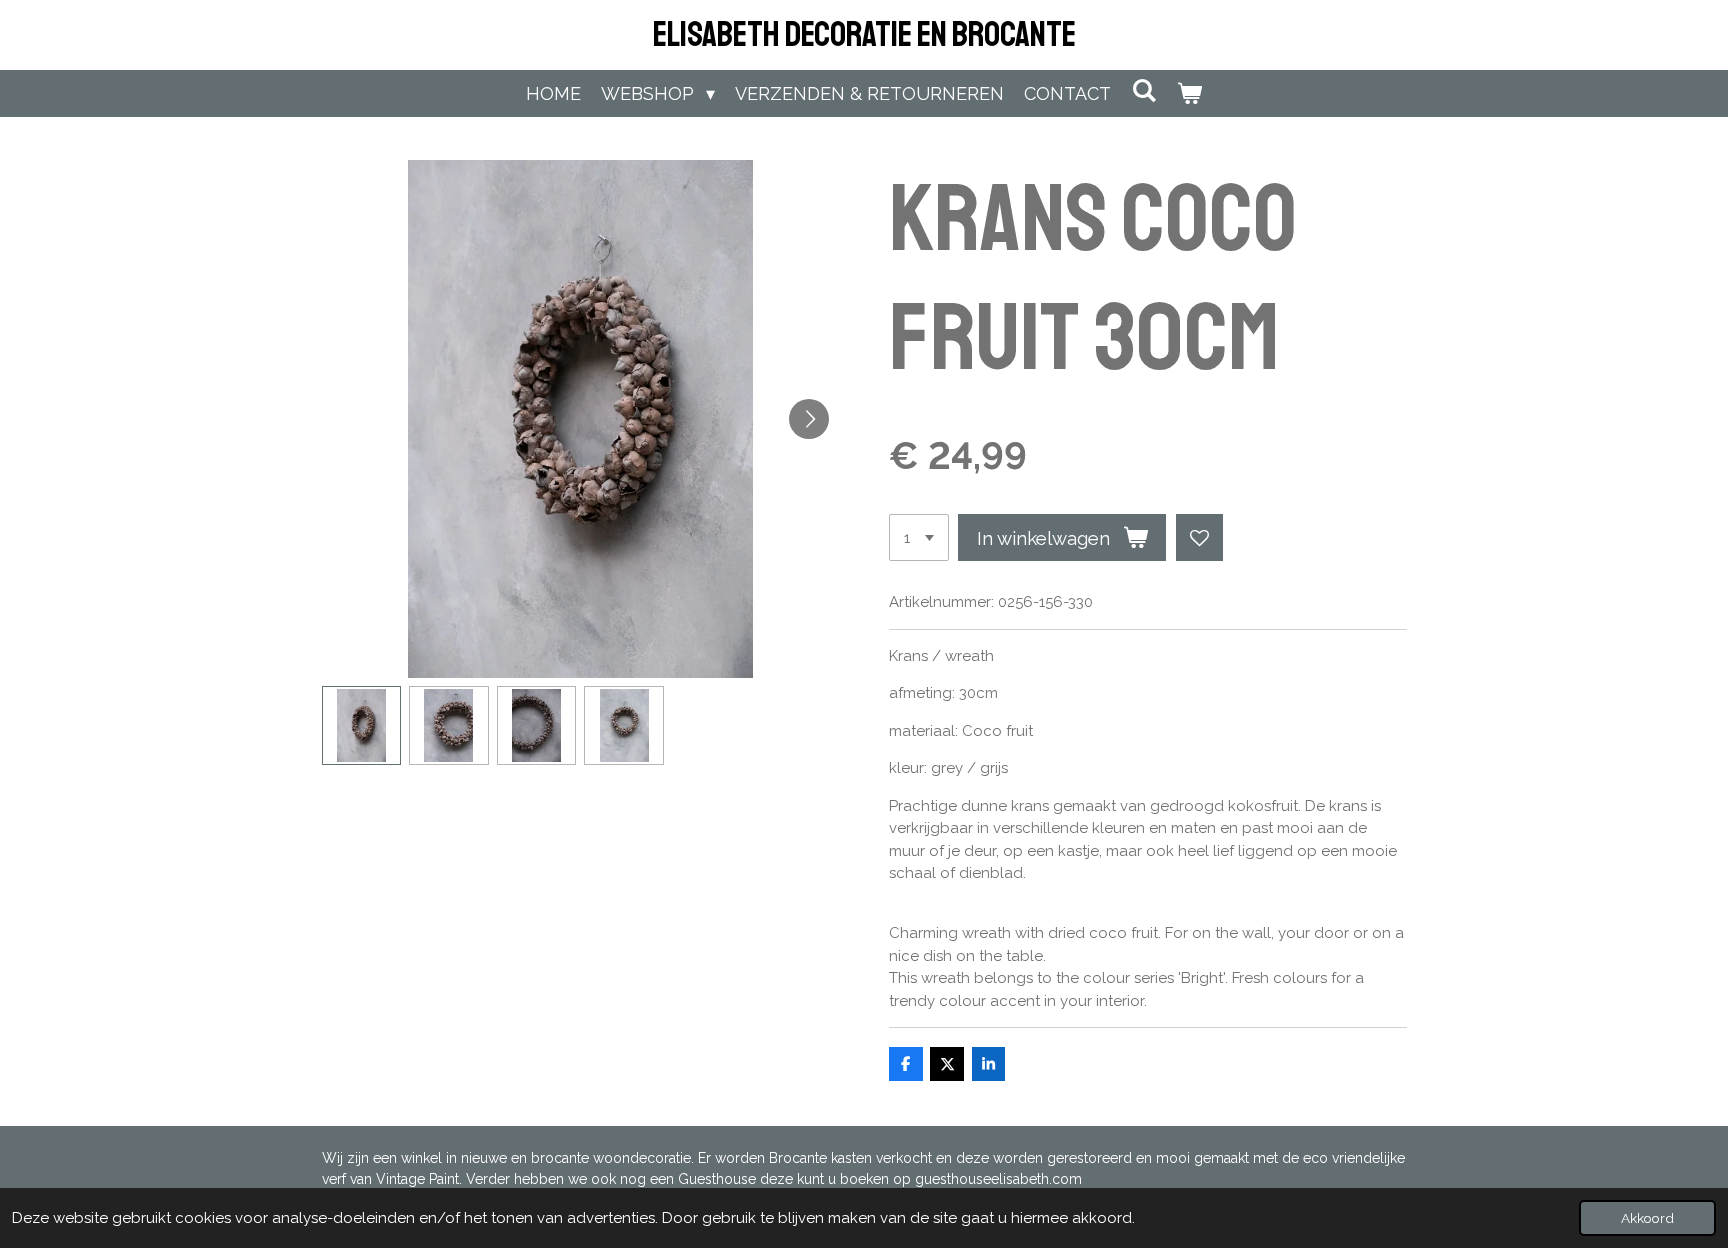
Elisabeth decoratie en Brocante (864, 35)
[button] (362, 726)
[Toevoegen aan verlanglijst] (1199, 537)
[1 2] (919, 537)
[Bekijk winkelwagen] (1189, 93)
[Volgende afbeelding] (809, 419)
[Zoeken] (1143, 90)
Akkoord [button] (1647, 1218)
